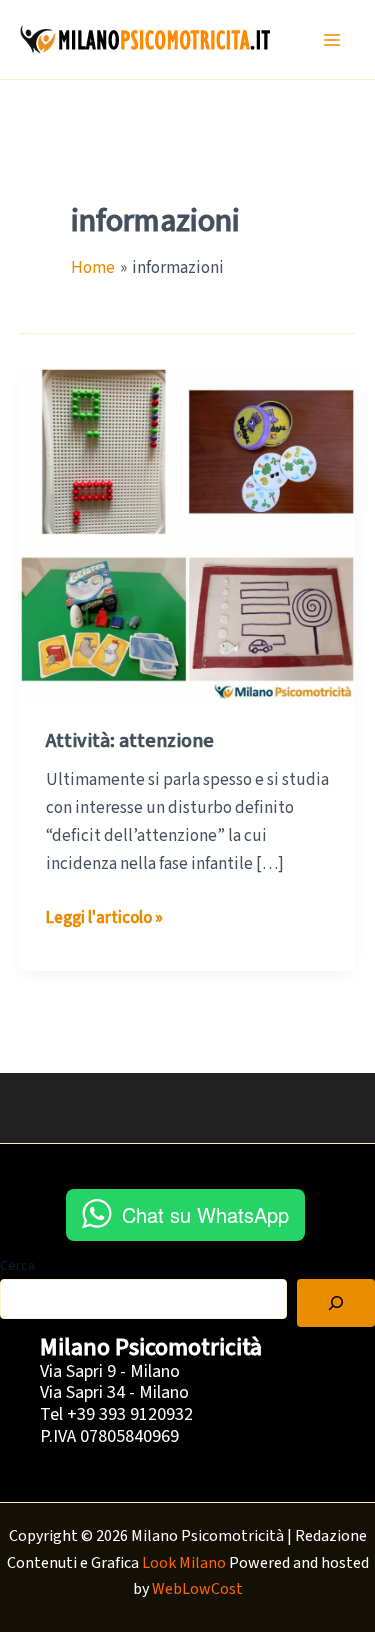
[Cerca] (336, 1303)
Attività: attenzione (130, 741)
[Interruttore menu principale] (333, 40)
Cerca (17, 1266)
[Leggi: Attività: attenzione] (187, 534)
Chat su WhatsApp (205, 1214)
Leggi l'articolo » (104, 918)
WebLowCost (197, 1589)
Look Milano (184, 1563)
